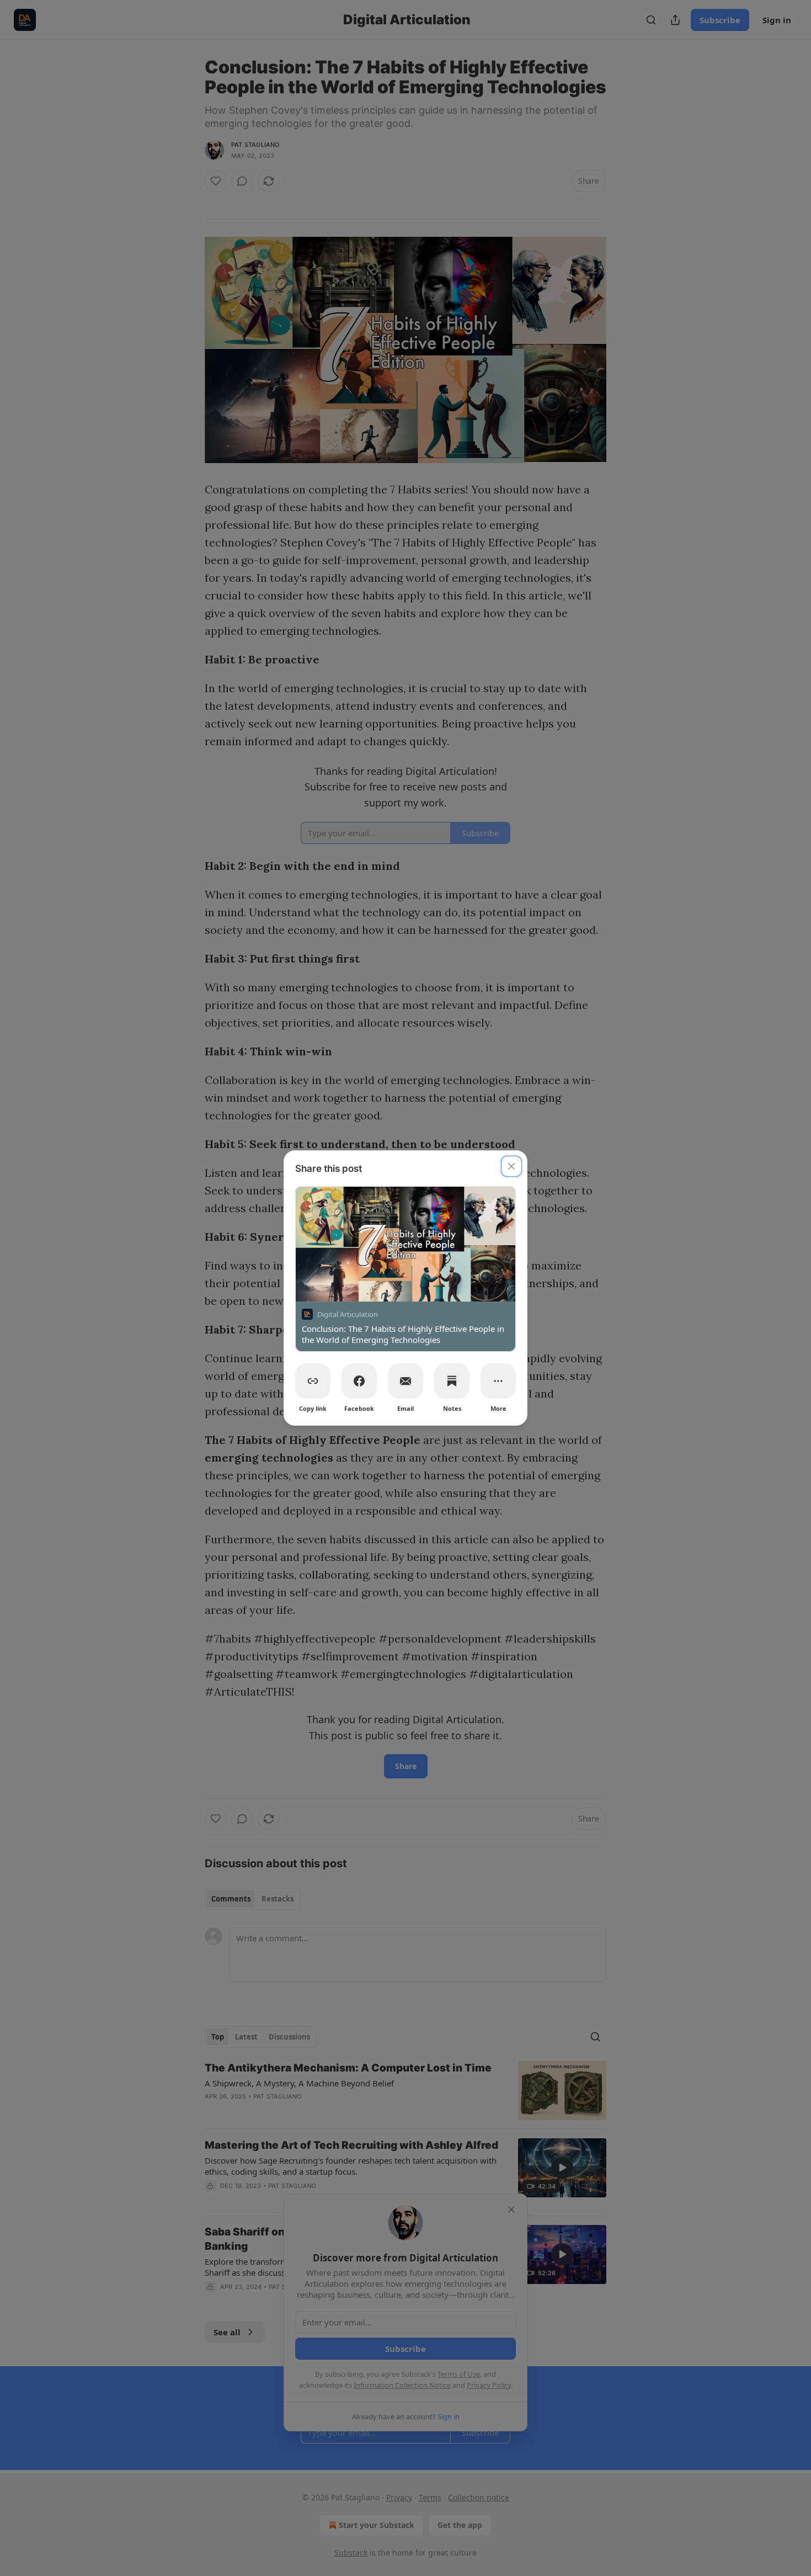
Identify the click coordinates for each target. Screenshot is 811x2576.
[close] (511, 1166)
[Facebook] (359, 1381)
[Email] (405, 1381)
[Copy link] (313, 1381)
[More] (498, 1381)
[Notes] (452, 1381)
